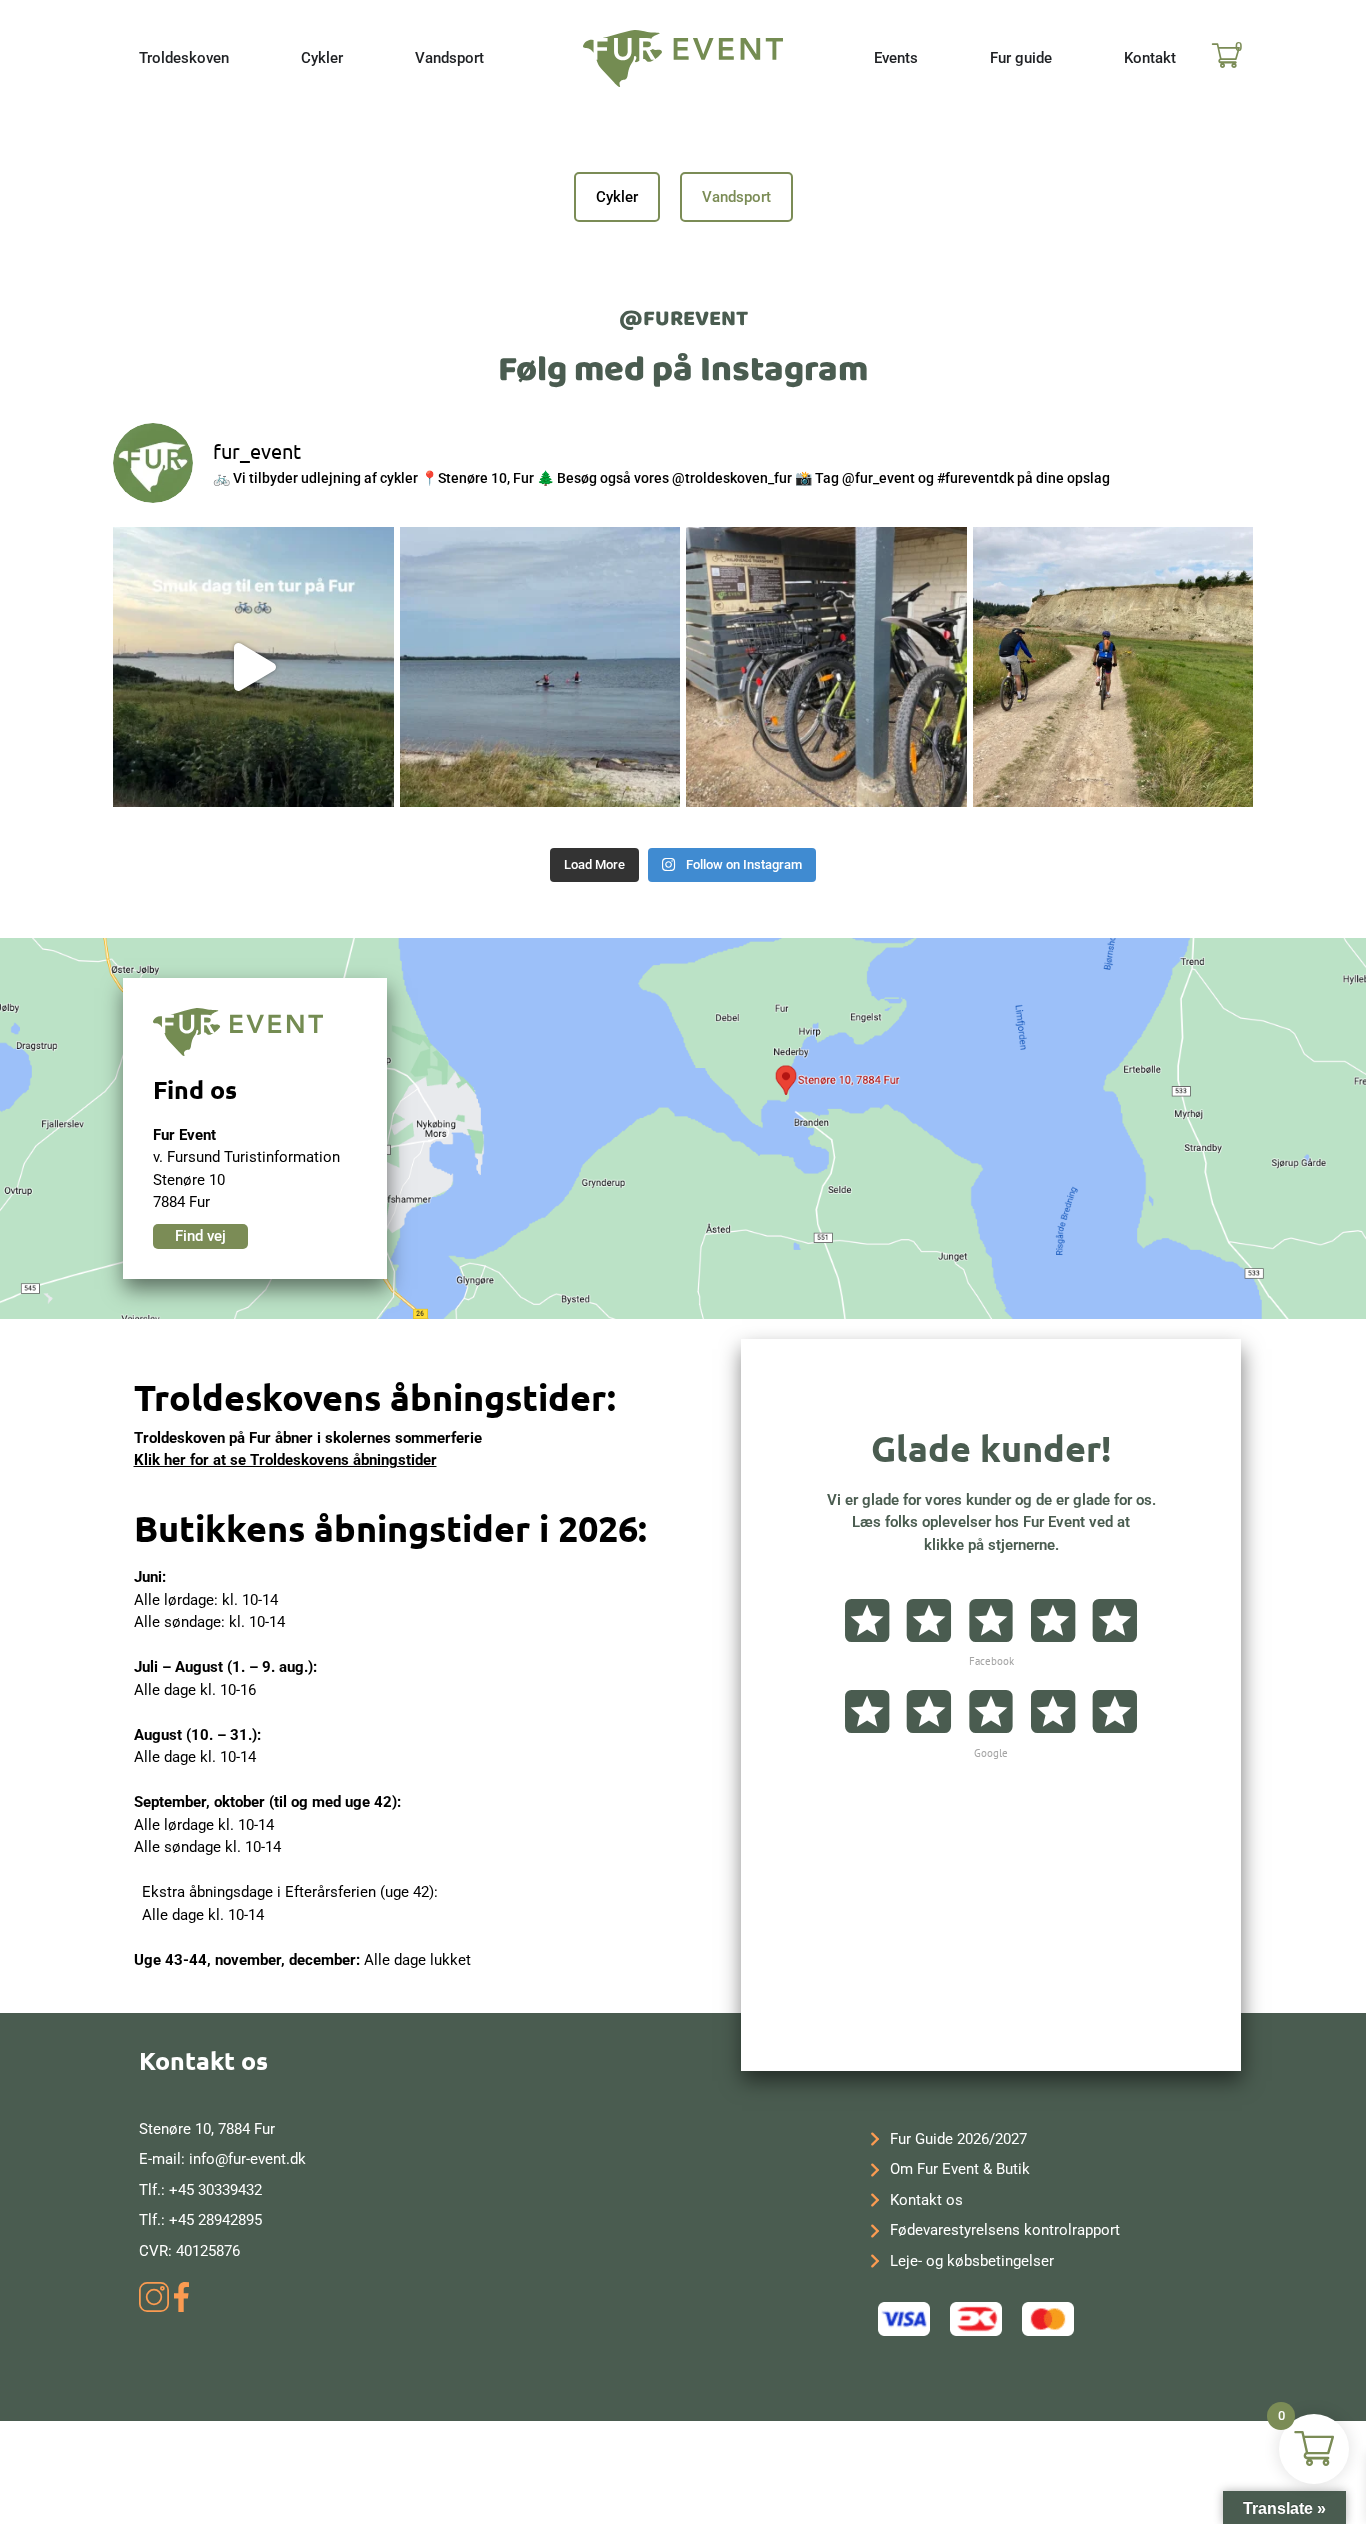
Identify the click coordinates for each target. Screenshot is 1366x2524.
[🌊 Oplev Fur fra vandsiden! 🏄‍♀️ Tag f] (540, 667)
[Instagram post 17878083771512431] (253, 667)
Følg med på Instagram (683, 370)
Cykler (617, 197)
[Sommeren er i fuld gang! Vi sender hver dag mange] (1113, 667)
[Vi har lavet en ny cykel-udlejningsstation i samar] (826, 667)
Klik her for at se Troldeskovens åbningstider (285, 1460)
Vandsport (736, 197)
